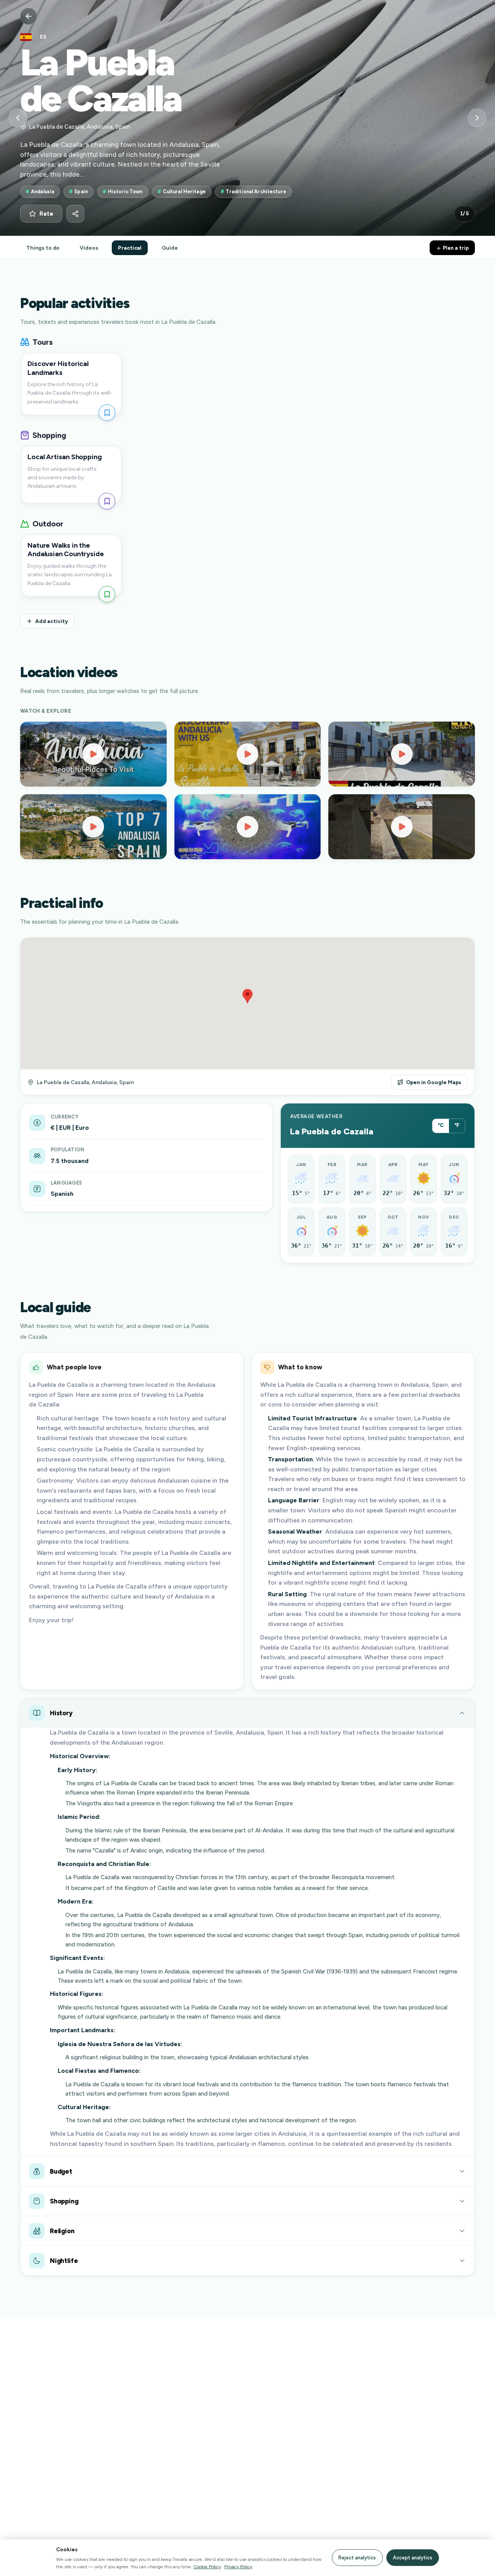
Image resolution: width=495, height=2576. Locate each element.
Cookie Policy (207, 2567)
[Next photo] (477, 118)
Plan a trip (455, 248)
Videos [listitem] (89, 248)
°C (441, 1125)
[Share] (75, 214)
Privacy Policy (238, 2567)
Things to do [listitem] (43, 248)
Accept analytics (413, 2558)
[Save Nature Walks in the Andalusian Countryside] (107, 594)
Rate (46, 214)
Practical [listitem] (130, 248)
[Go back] (29, 16)
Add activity (52, 621)
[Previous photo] (18, 118)
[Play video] (93, 754)
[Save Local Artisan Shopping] (107, 501)
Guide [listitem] (170, 248)
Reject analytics (357, 2558)
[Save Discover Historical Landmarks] (107, 413)
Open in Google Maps (434, 1082)
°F (457, 1125)
